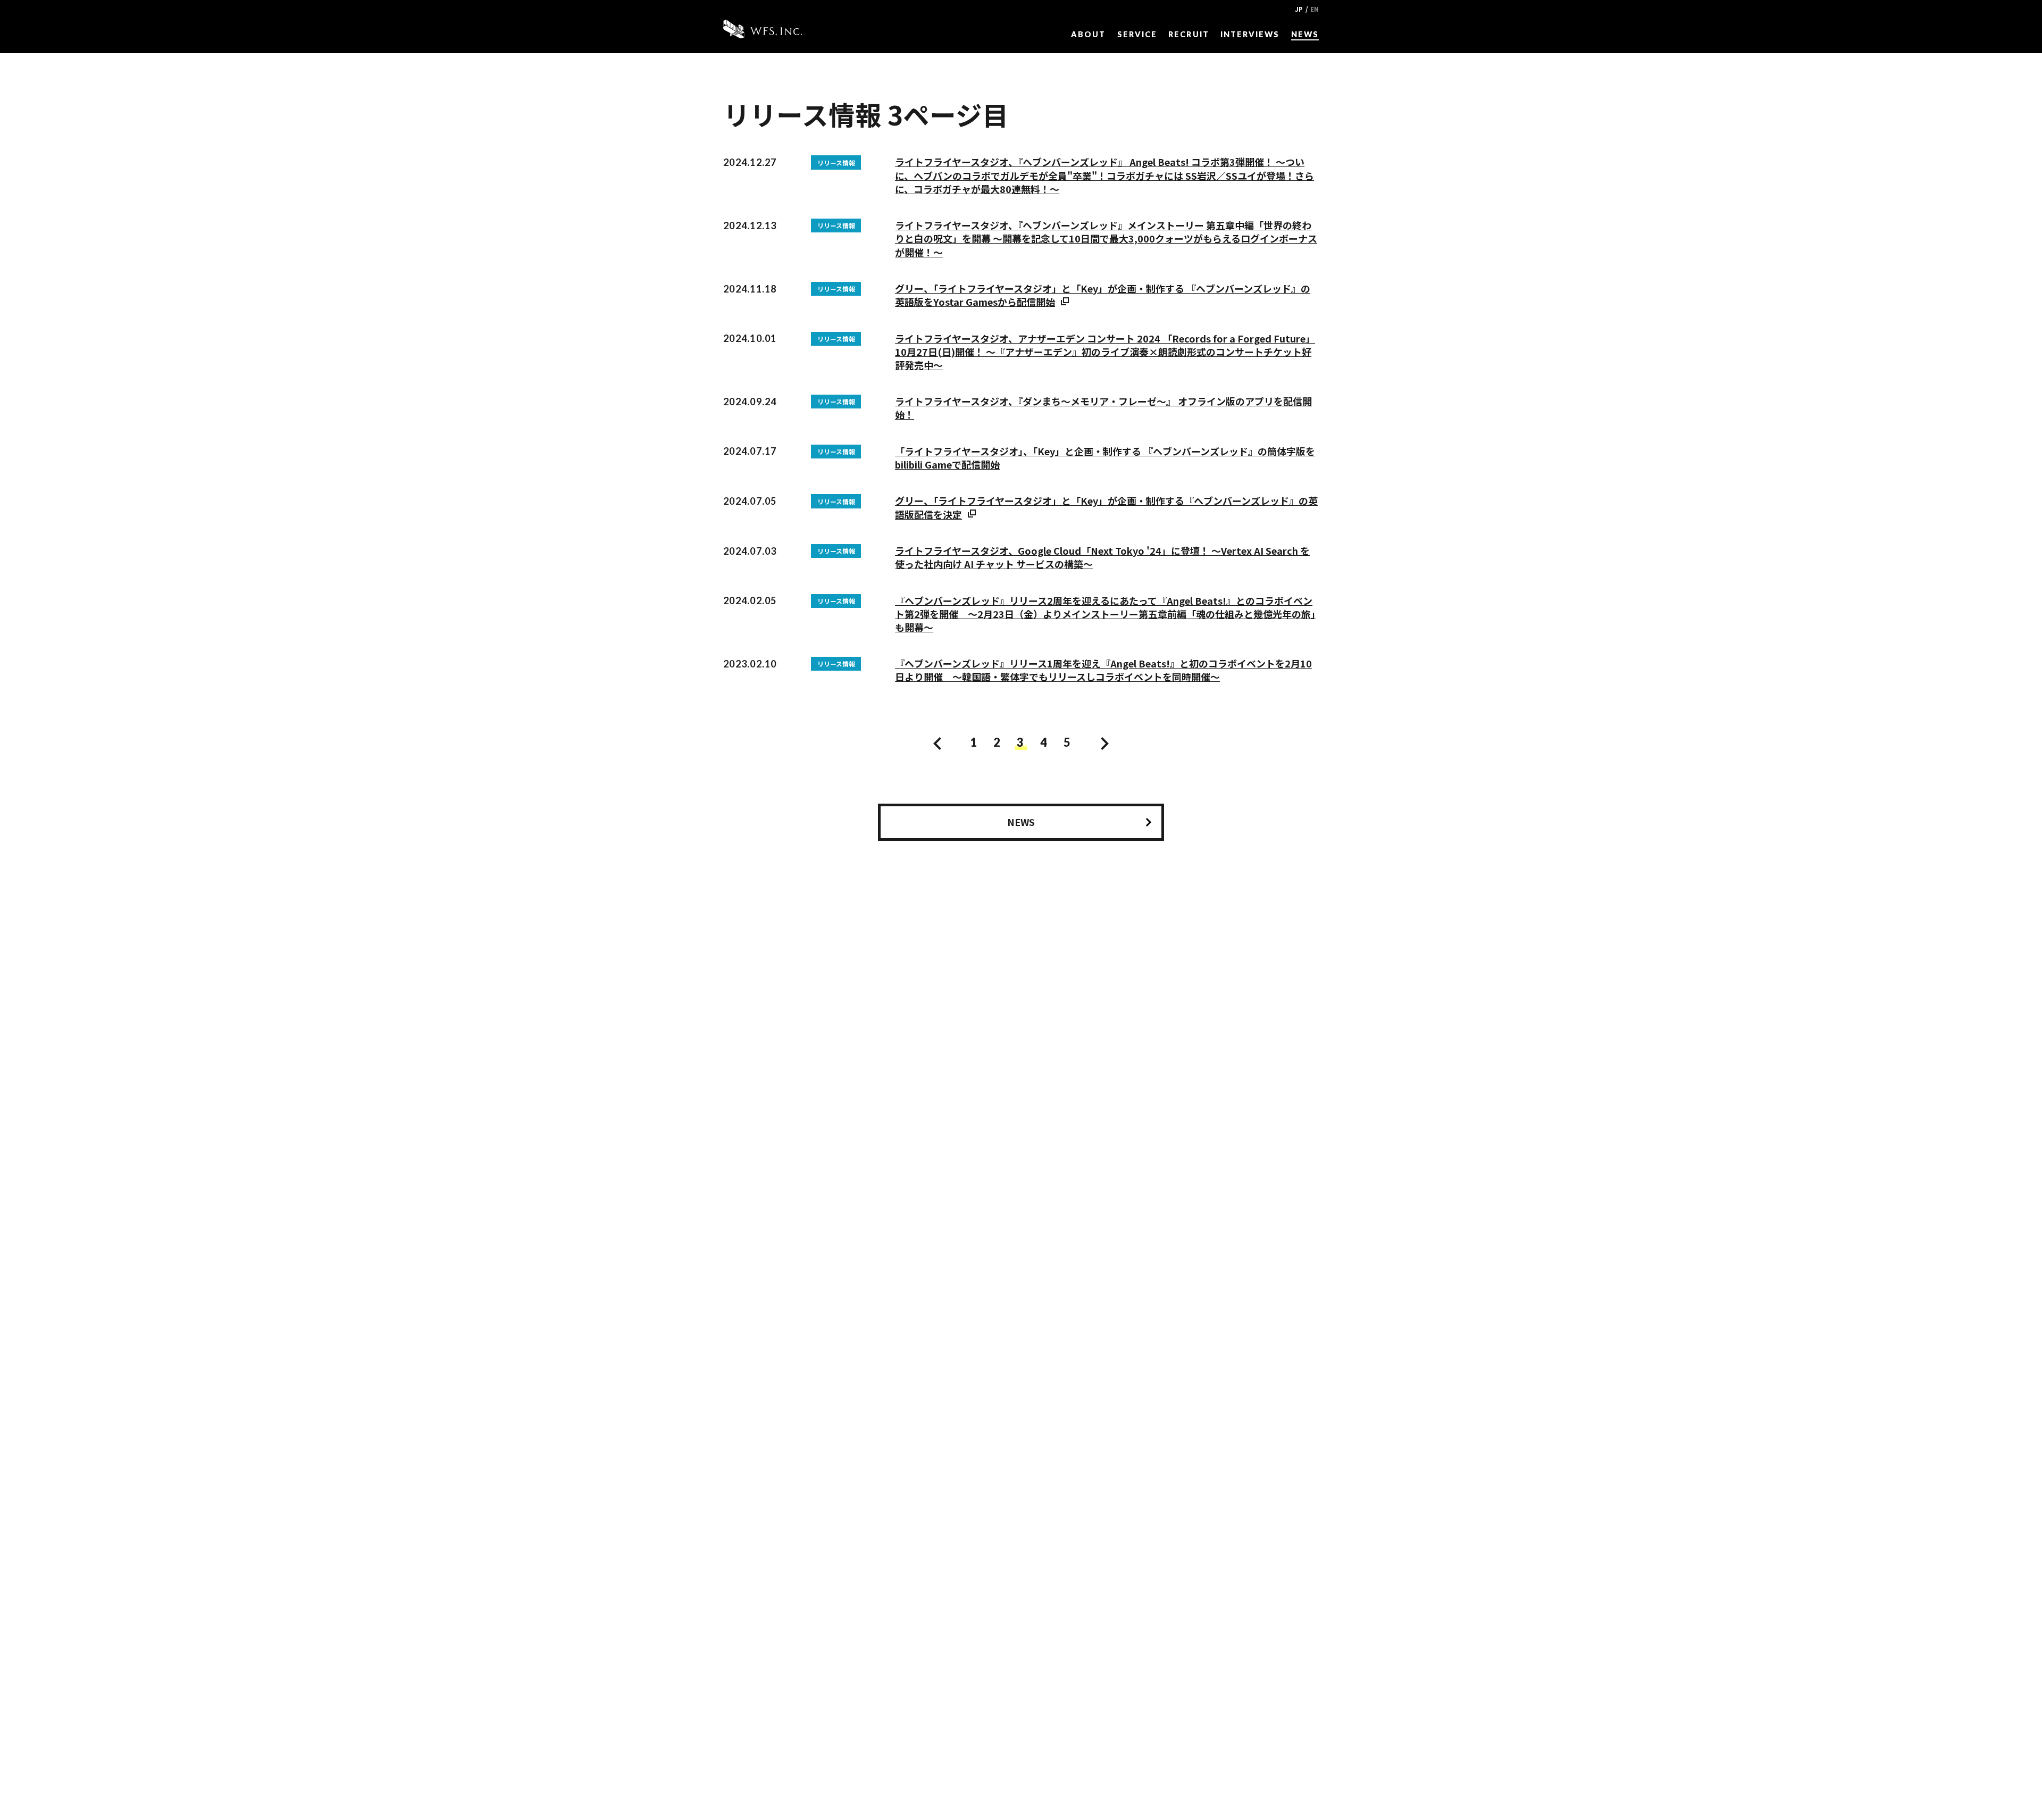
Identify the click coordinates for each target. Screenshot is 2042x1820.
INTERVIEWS (1250, 34)
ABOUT (1088, 34)
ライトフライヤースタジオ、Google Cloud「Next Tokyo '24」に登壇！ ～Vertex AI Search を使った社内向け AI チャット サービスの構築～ (1102, 557)
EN (1315, 9)
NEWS (1305, 34)
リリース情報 (836, 162)
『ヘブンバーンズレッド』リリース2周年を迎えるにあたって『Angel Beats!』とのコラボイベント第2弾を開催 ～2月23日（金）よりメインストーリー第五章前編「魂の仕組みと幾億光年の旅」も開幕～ (1105, 614)
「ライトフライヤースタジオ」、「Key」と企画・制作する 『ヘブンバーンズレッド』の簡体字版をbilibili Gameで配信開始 (1105, 458)
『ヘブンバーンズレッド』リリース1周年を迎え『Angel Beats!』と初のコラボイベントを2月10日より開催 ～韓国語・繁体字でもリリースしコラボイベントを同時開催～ (1103, 670)
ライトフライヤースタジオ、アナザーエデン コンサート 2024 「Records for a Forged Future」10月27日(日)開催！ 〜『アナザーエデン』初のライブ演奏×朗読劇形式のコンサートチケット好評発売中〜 (1105, 352)
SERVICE (1137, 34)
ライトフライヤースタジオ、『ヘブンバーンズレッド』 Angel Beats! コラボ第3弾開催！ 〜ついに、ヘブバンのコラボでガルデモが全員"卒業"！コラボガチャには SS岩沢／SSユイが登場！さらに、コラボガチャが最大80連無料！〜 (1104, 175)
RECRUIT (1189, 34)
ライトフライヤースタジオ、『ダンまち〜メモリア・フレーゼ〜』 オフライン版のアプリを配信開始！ (1103, 408)
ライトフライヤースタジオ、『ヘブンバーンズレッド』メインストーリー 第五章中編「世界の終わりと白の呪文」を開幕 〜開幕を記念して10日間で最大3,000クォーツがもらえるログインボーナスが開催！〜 (1106, 238)
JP (1299, 9)
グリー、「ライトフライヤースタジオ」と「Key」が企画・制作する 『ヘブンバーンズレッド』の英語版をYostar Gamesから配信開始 (1103, 295)
